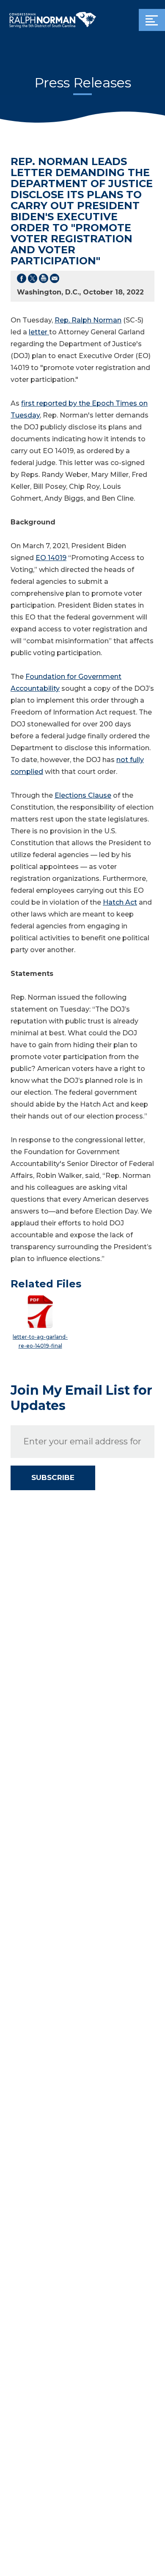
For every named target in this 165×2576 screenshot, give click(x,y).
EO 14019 (51, 558)
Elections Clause (83, 795)
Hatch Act (120, 902)
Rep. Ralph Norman (88, 320)
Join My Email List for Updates (81, 1398)
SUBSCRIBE (53, 1477)
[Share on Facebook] (22, 280)
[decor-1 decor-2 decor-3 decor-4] (152, 20)
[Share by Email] (55, 280)
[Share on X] (33, 280)
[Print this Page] (44, 280)
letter (39, 332)
